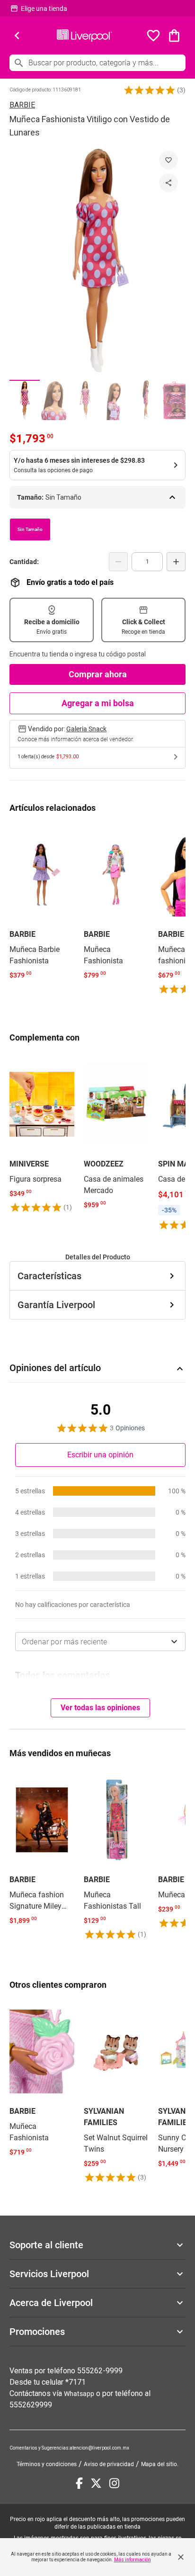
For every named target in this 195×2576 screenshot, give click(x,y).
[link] (42, 904)
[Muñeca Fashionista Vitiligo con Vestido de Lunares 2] (55, 400)
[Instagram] (114, 2483)
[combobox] (100, 1642)
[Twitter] (96, 2483)
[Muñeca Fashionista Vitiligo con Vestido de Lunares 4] (115, 400)
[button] (150, 90)
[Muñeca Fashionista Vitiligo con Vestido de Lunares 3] (85, 400)
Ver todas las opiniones (100, 1708)
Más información (133, 2560)
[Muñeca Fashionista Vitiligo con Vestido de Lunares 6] (176, 400)
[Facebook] (79, 2483)
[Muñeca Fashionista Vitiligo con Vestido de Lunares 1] (25, 400)
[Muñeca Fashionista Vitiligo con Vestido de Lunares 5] (146, 400)
